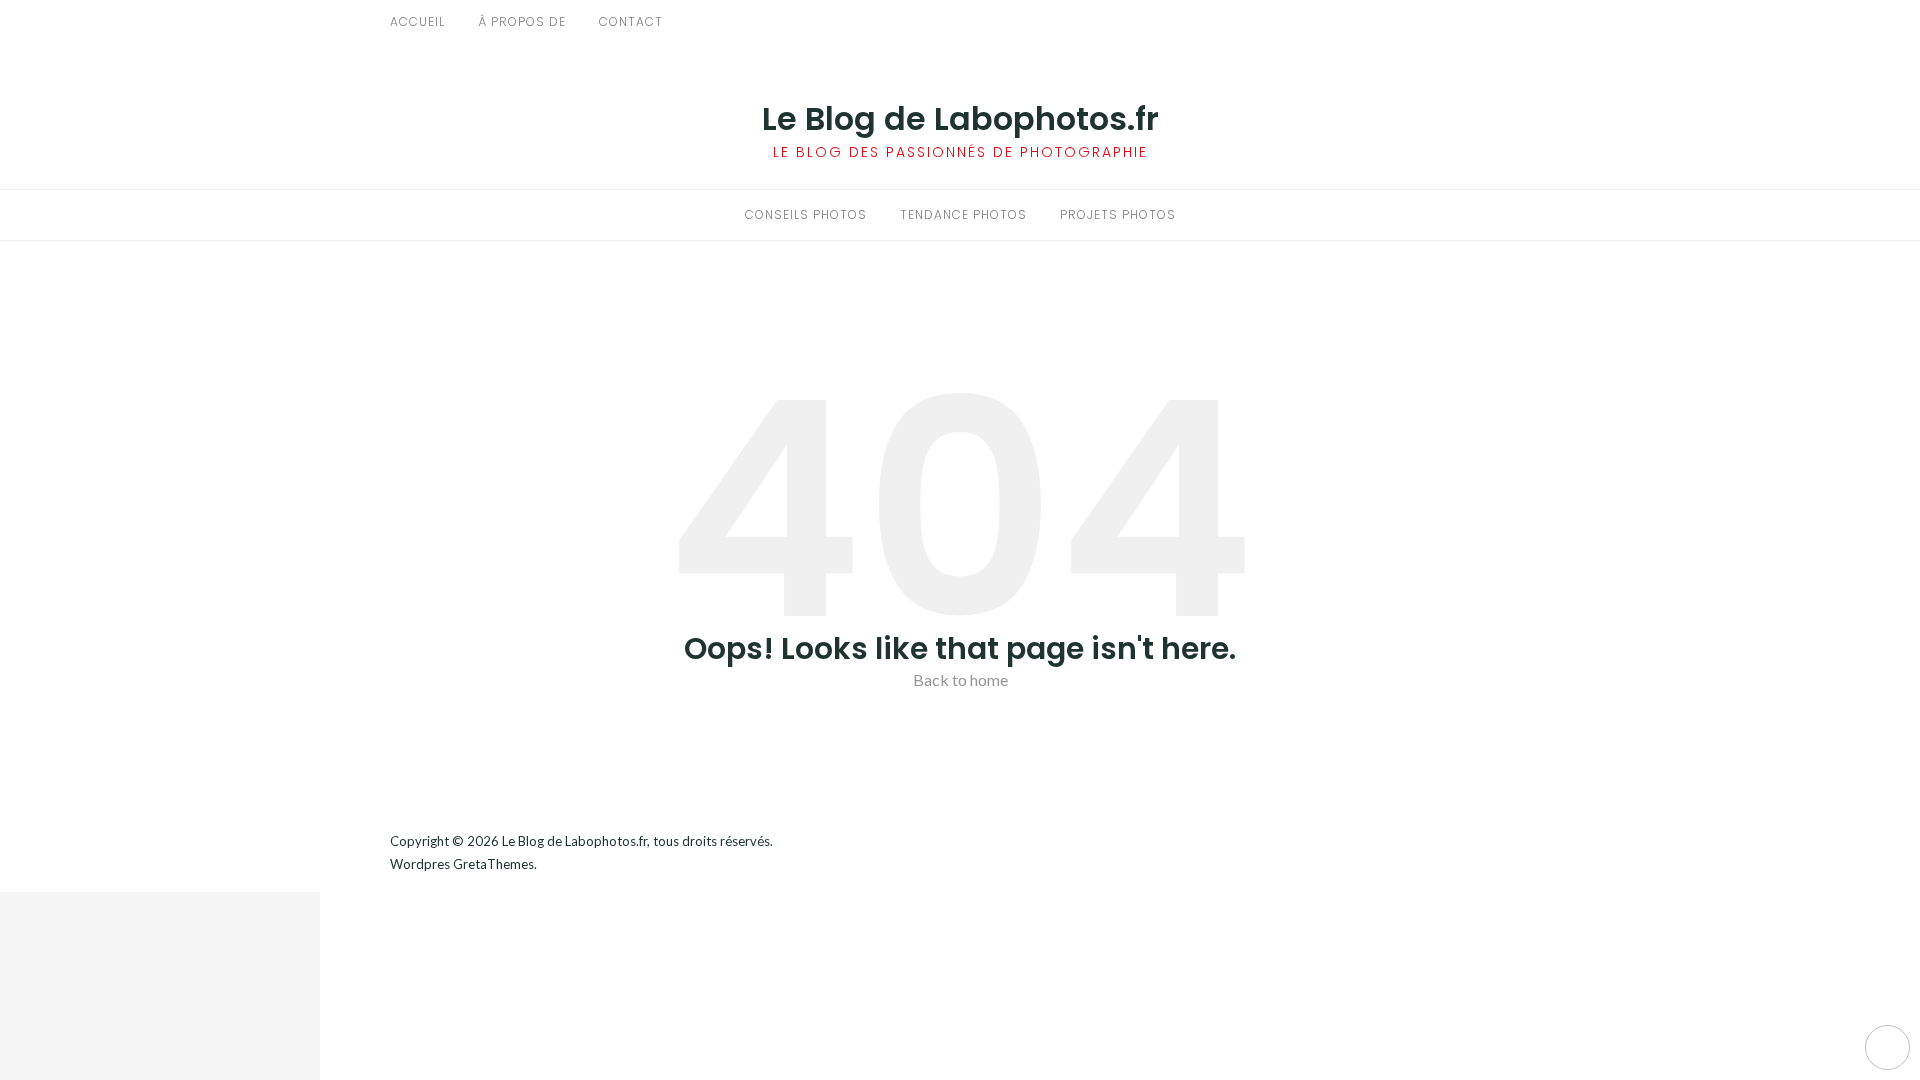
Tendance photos (963, 214)
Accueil (417, 21)
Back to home (960, 679)
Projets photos (1118, 214)
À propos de (522, 21)
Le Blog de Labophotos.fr (960, 118)
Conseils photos (806, 214)
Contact (631, 21)
